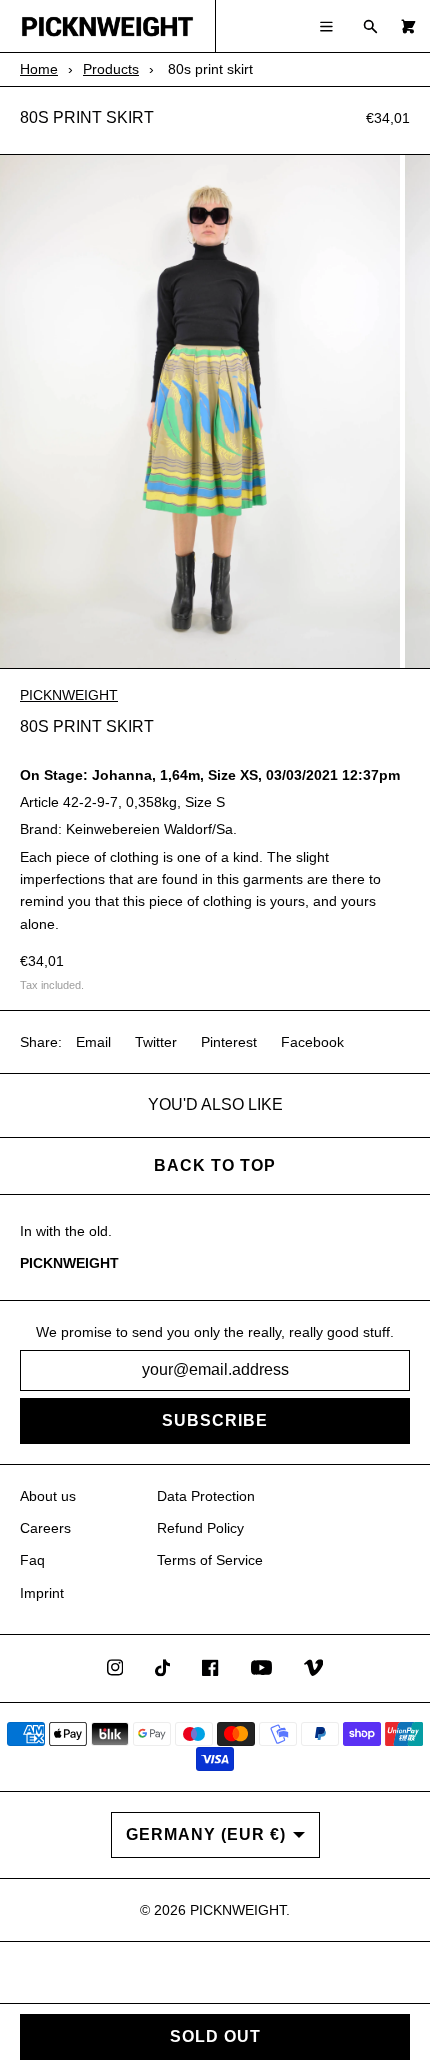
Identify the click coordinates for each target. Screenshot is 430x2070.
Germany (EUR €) (206, 1834)
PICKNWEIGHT (69, 695)
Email (93, 1042)
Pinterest (229, 1042)
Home (39, 69)
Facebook (312, 1042)
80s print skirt (87, 117)
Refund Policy (200, 1528)
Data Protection (206, 1496)
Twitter (156, 1042)
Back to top (215, 1165)
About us (48, 1496)
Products (111, 69)
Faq (32, 1560)
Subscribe (215, 1420)
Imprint (42, 1593)
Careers (45, 1528)
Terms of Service (210, 1560)
